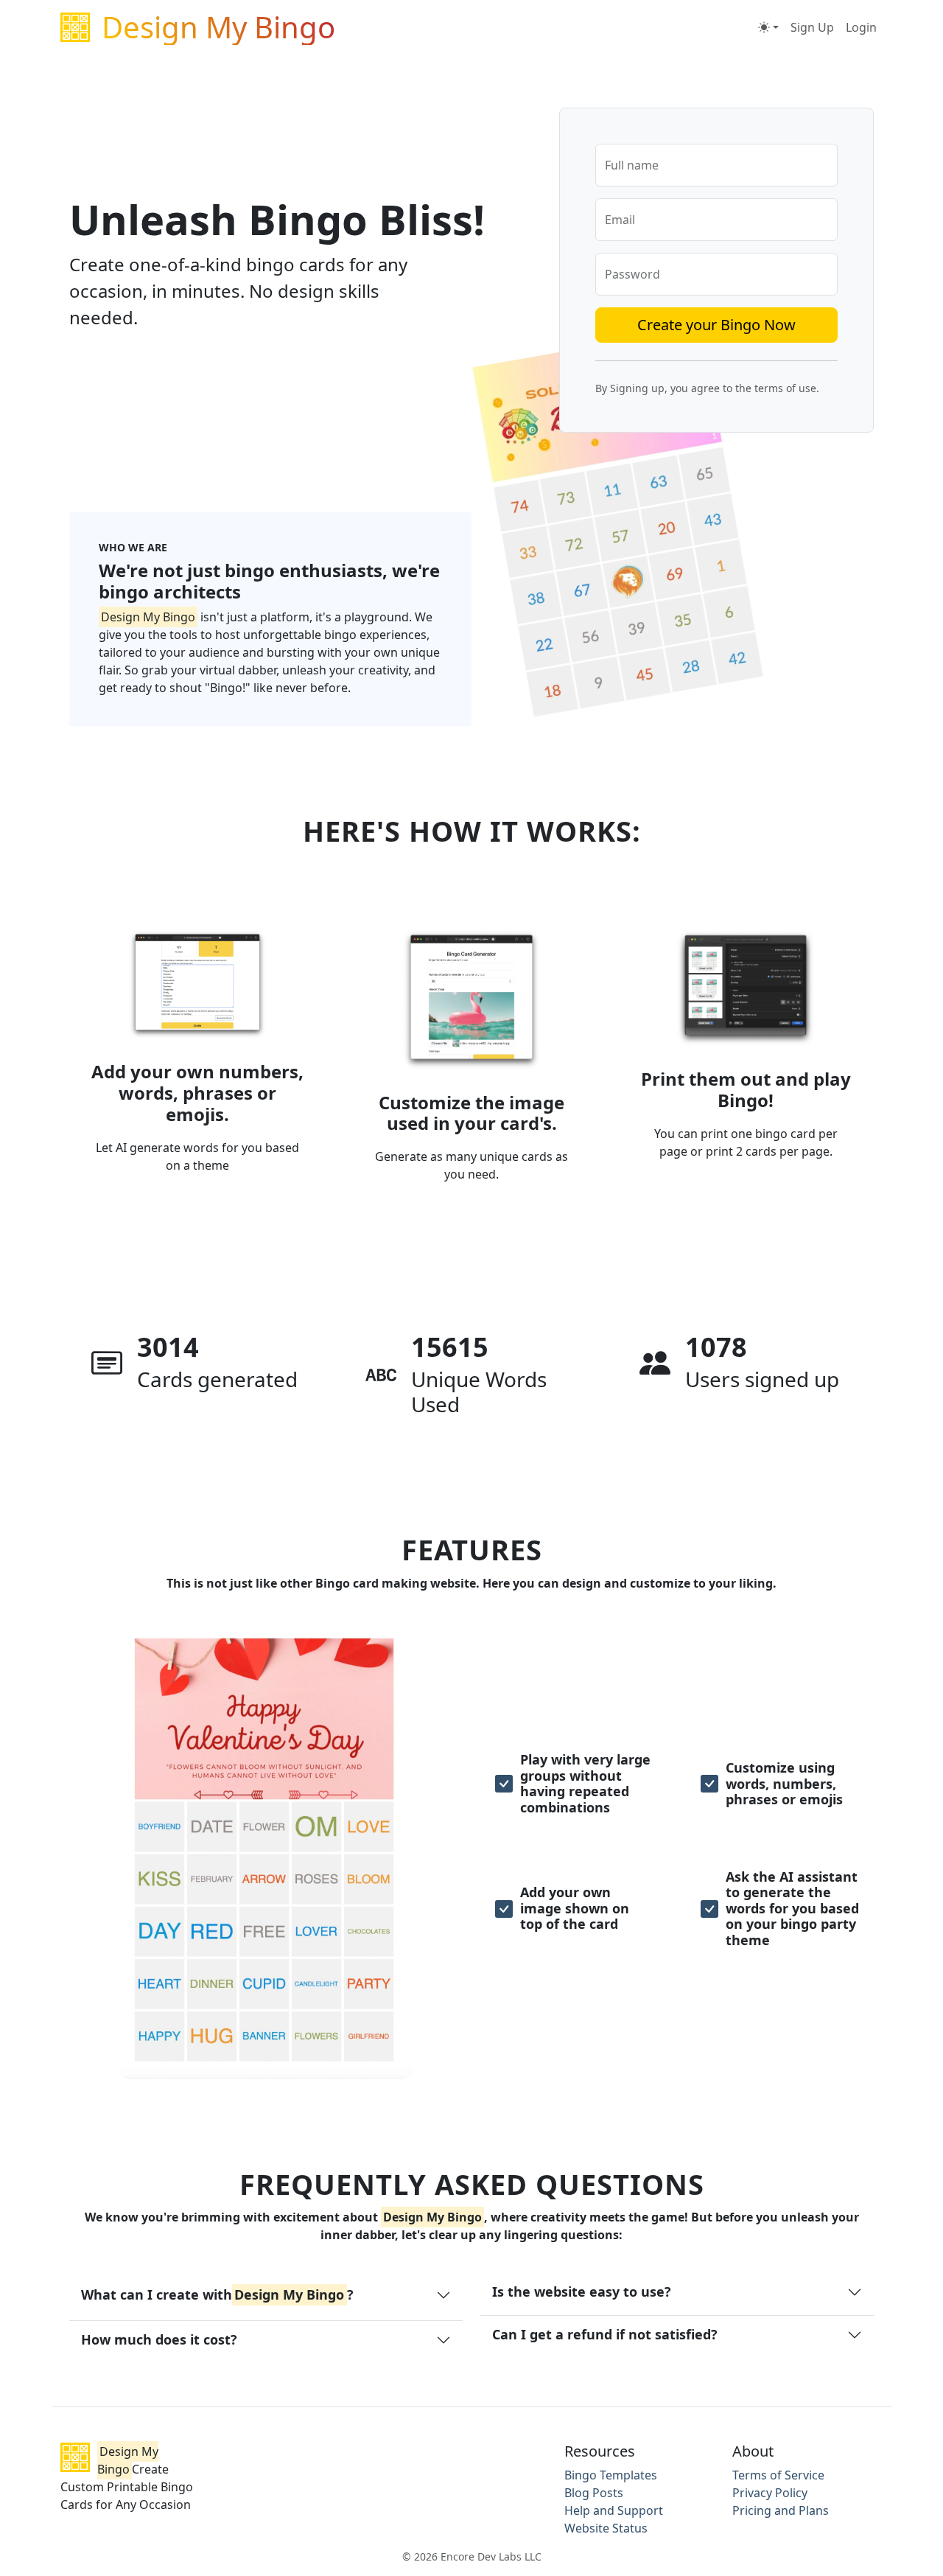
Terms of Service (778, 2475)
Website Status (606, 2528)
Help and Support (614, 2510)
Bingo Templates (611, 2475)
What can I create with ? (217, 2294)
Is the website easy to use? (582, 2291)
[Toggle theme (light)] (768, 27)
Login (861, 27)
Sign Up (812, 27)
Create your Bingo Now (716, 325)
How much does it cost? (159, 2339)
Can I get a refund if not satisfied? (605, 2334)
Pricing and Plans (781, 2510)
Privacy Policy (770, 2493)
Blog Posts (594, 2493)
